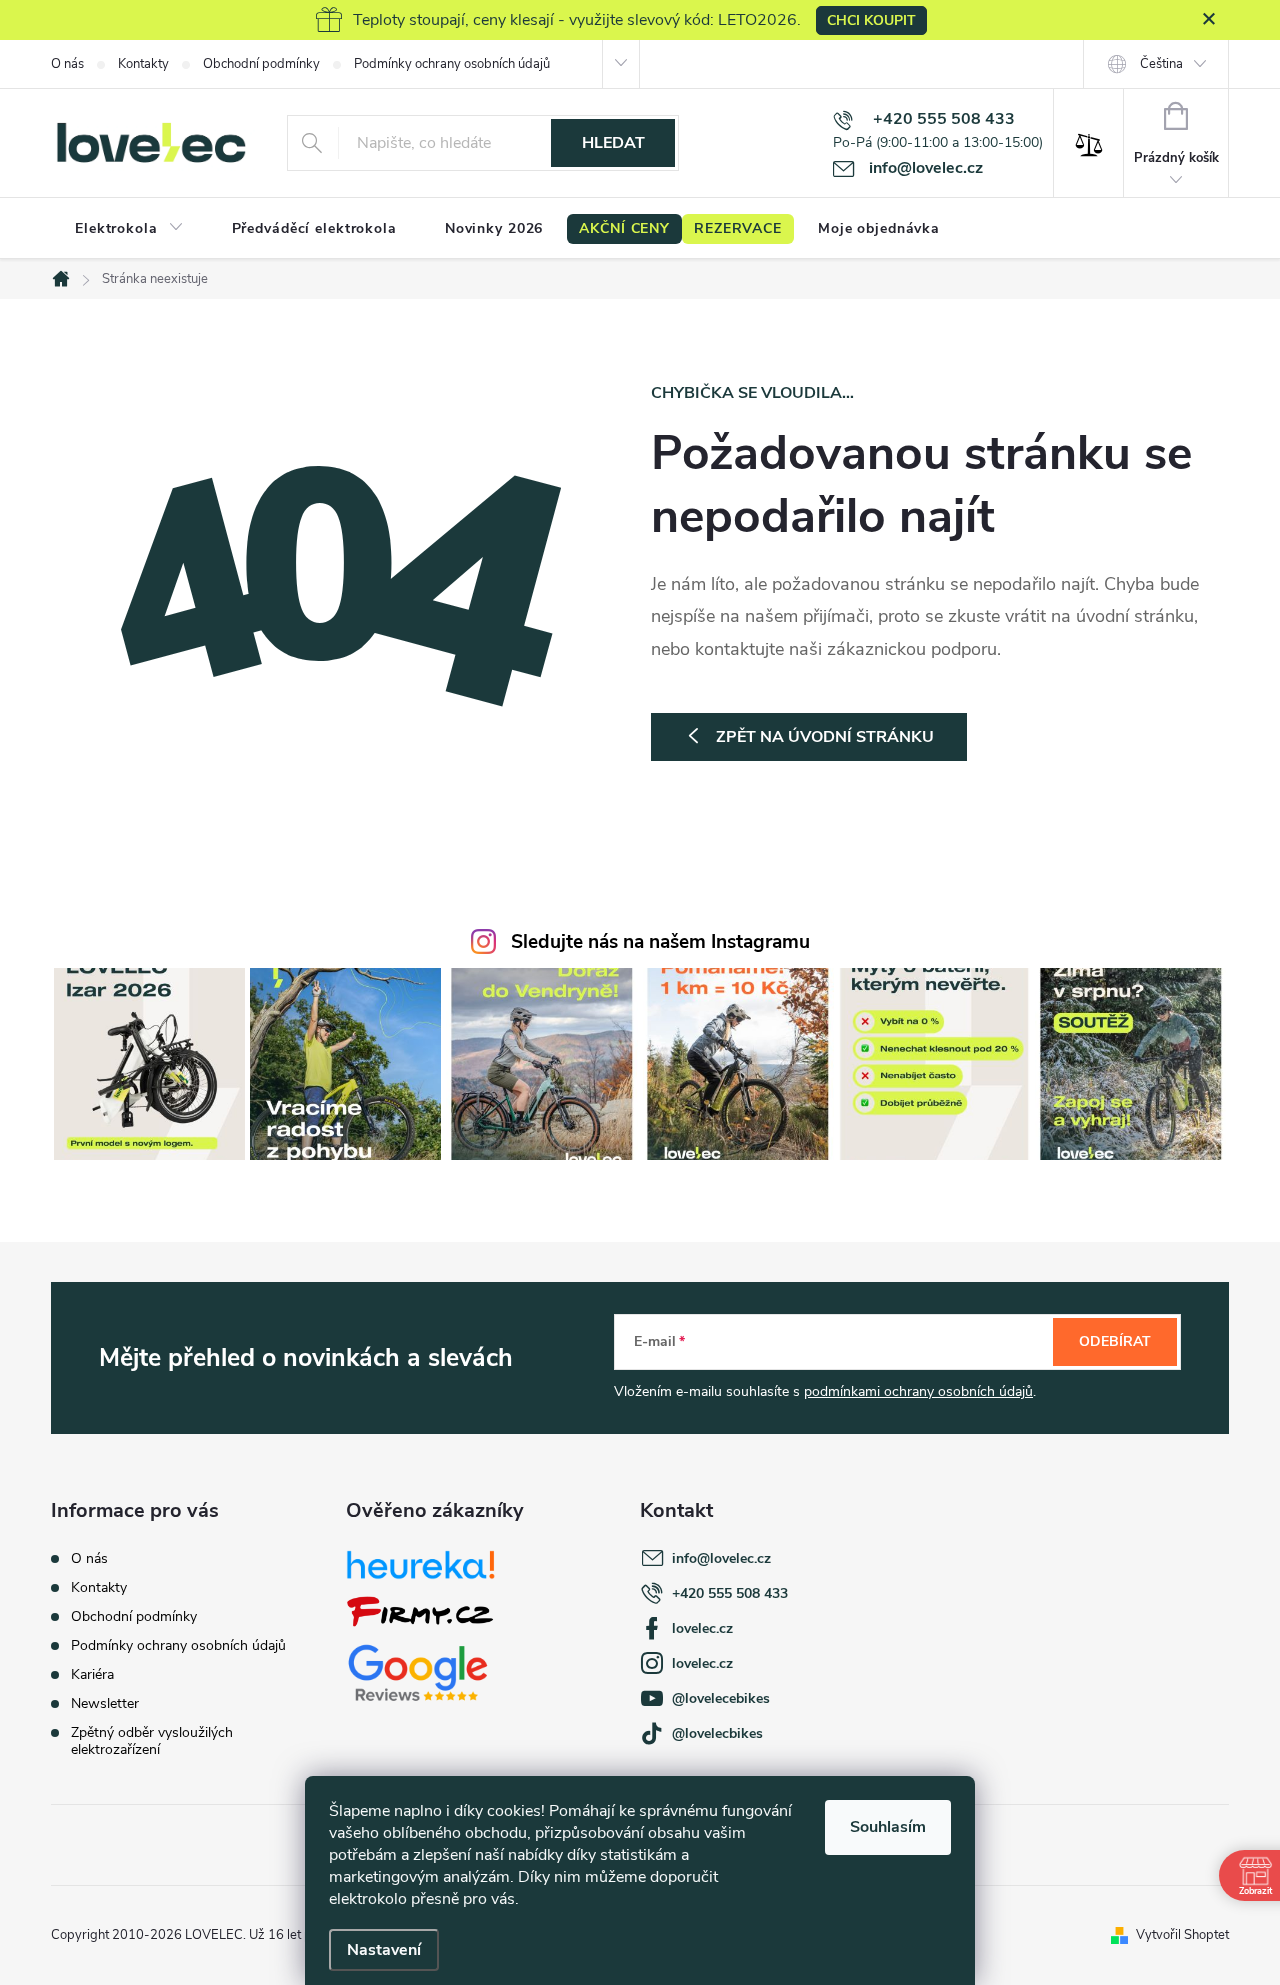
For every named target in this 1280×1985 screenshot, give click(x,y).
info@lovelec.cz (721, 1558)
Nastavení (384, 1950)
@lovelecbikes (717, 1733)
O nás (67, 64)
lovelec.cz (702, 1628)
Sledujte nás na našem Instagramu (660, 942)
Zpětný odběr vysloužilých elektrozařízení (152, 1741)
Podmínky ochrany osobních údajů (452, 64)
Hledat (613, 143)
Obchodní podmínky (261, 64)
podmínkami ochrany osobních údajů (918, 1391)
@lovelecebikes (721, 1698)
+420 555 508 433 (730, 1593)
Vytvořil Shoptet (1182, 1935)
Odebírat (1115, 1341)
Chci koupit (871, 20)
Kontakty (143, 64)
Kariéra (92, 1674)
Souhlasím (888, 1827)
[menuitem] (129, 229)
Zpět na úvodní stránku (825, 737)
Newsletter (105, 1703)
